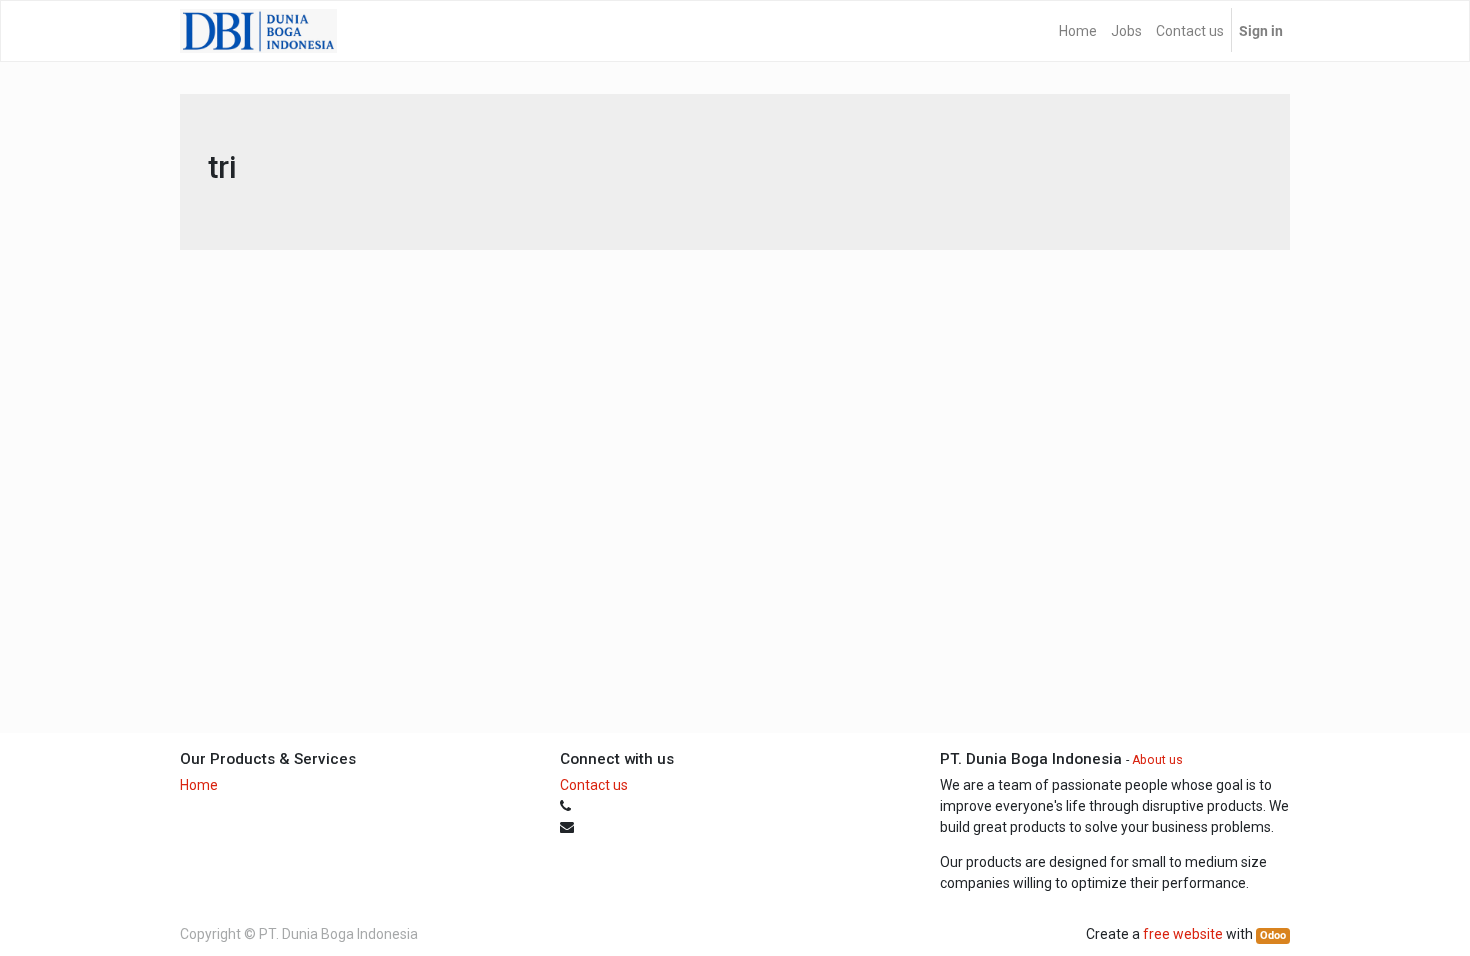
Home (199, 785)
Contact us (594, 785)
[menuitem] (1078, 31)
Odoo (1273, 935)
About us (1157, 760)
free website (1183, 934)
